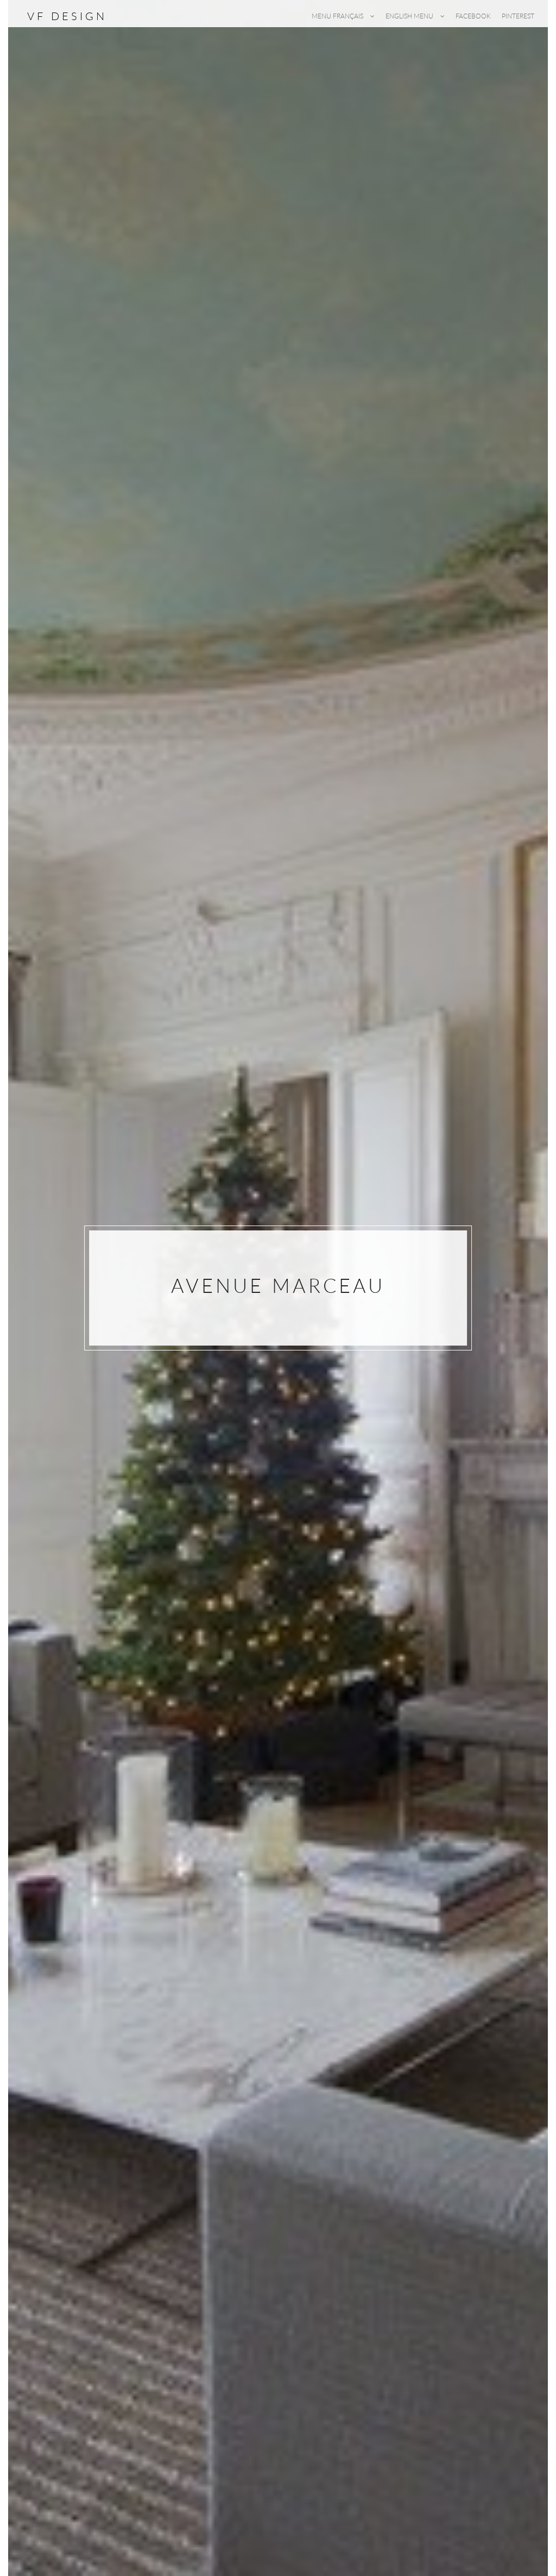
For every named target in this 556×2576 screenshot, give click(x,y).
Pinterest (518, 16)
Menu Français (338, 16)
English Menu (410, 16)
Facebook (473, 16)
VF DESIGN (67, 16)
